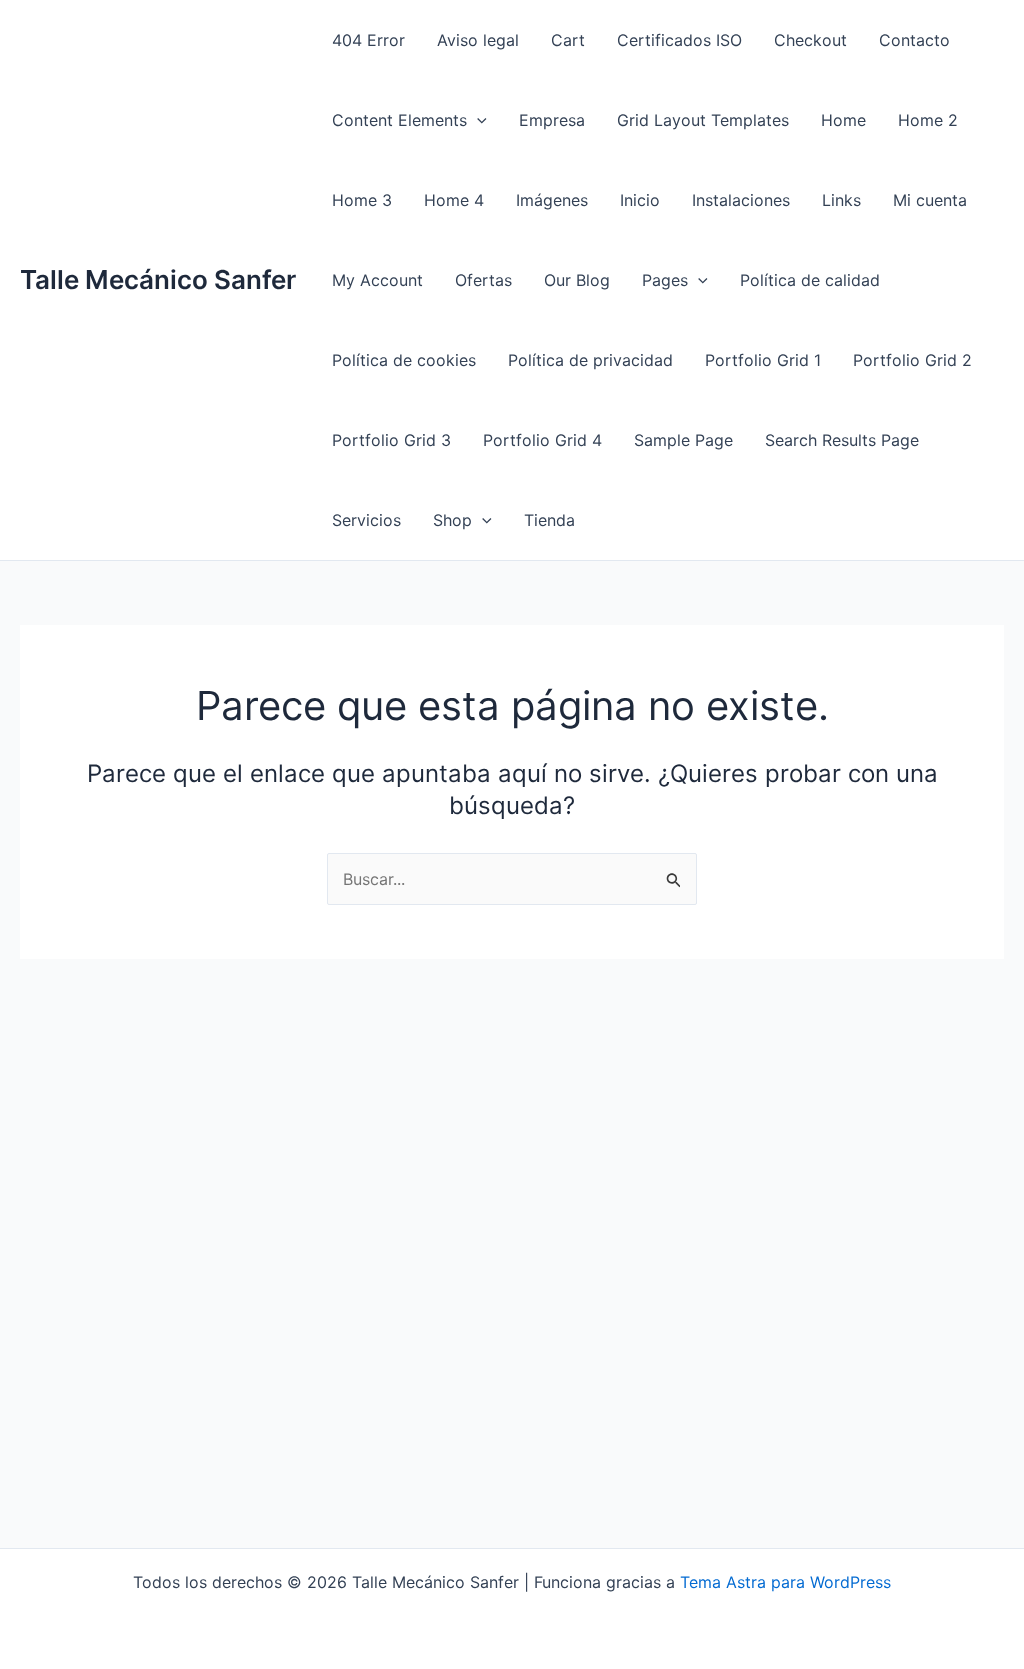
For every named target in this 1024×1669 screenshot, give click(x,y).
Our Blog (577, 280)
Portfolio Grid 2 (912, 360)
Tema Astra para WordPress (785, 1582)
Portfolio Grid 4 (542, 440)
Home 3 (362, 200)
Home (843, 120)
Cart (568, 40)
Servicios (366, 520)
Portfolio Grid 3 (391, 440)
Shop (452, 520)
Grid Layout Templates (703, 120)
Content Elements (399, 120)
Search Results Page (842, 440)
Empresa (552, 120)
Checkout (810, 40)
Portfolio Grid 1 (763, 360)
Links (841, 200)
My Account (377, 280)
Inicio (640, 200)
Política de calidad (810, 280)
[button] (477, 120)
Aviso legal (478, 40)
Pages (665, 280)
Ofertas (483, 280)
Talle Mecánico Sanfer (158, 279)
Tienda (549, 520)
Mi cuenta (930, 200)
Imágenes (552, 200)
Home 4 (454, 200)
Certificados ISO (679, 40)
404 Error (368, 40)
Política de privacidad (590, 360)
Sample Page (683, 440)
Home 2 (928, 120)
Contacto (914, 40)
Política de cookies (404, 360)
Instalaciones (741, 200)
